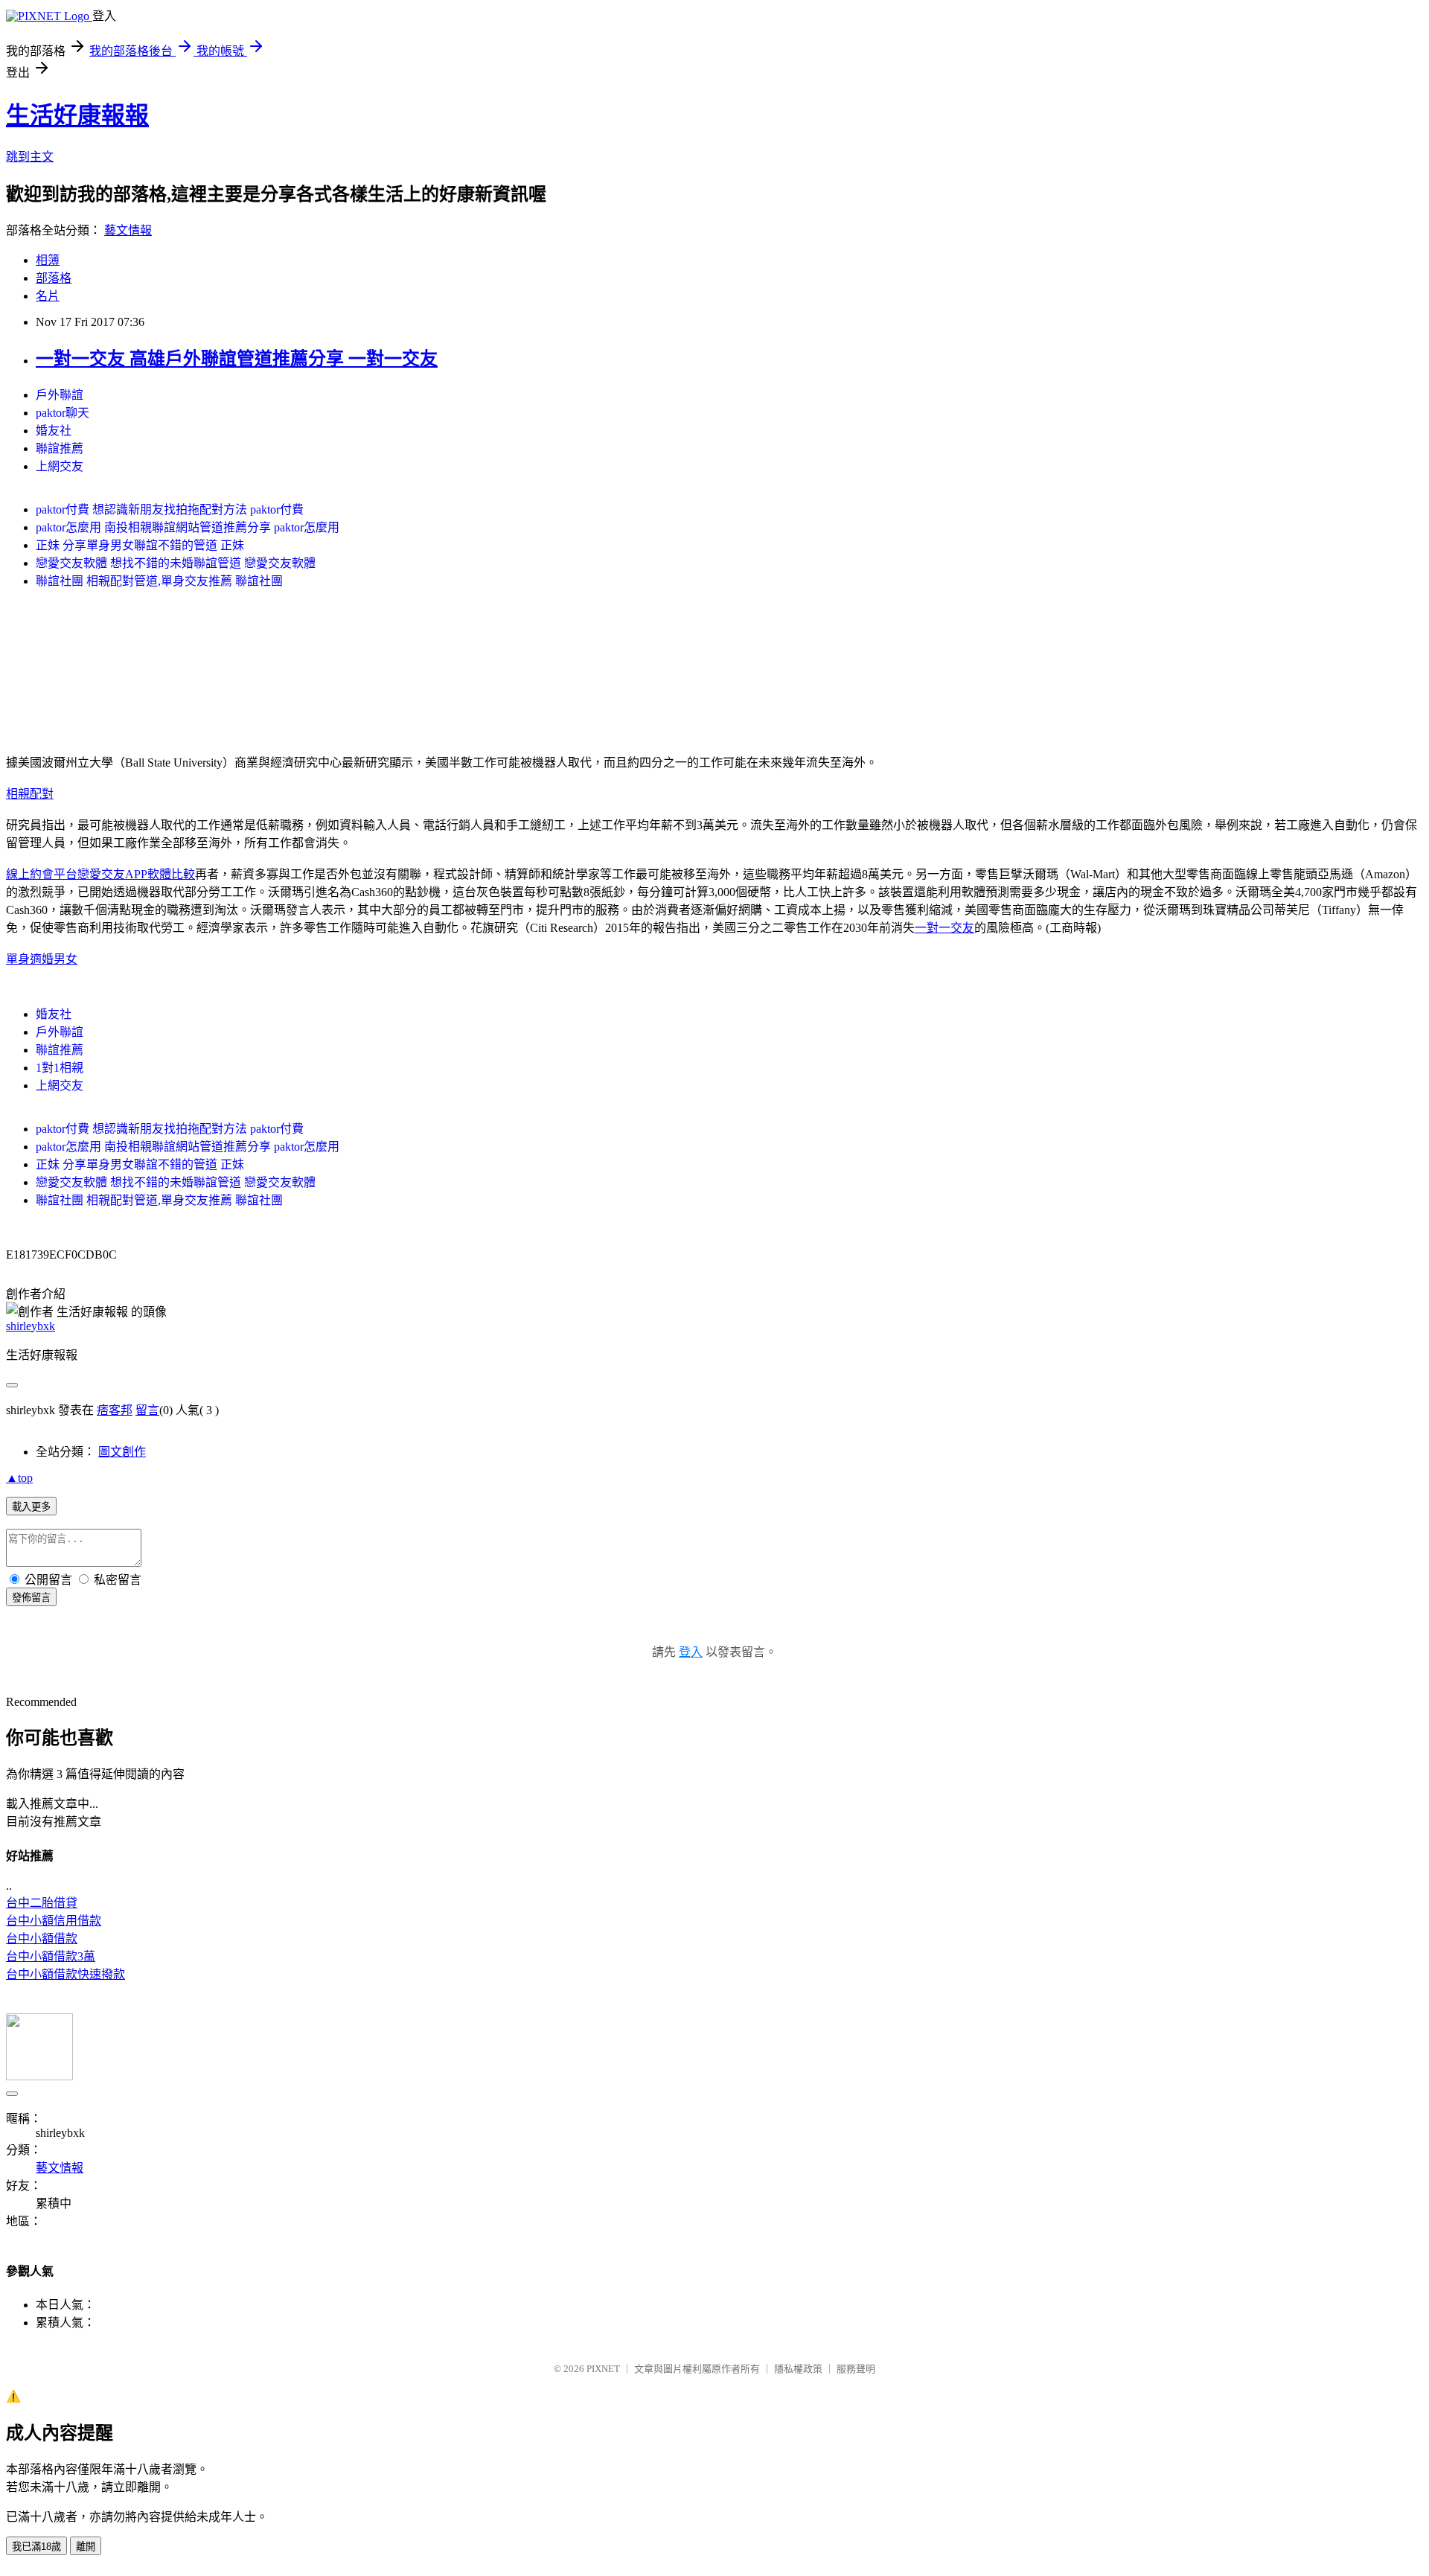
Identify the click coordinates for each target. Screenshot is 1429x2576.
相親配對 (30, 794)
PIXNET (603, 2369)
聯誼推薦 (60, 448)
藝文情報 (128, 230)
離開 (86, 2547)
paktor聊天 (63, 413)
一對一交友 (944, 928)
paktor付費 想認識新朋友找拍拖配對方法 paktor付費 (170, 509)
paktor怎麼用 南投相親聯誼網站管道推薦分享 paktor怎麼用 (188, 527)
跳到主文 (30, 157)
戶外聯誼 (60, 395)
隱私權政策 (798, 2369)
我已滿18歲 (36, 2547)
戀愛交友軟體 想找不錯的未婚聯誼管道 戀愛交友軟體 (176, 563)
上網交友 (60, 466)
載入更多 (31, 1507)
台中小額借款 (42, 1939)
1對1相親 (60, 1068)
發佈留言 (31, 1598)
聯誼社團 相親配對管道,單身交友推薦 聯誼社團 (159, 581)
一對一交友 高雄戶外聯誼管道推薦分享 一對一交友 (237, 359)
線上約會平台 (42, 874)
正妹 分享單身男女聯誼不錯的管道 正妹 (140, 545)
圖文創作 (122, 1452)
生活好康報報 (77, 115)
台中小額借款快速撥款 (65, 1974)
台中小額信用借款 (54, 1921)
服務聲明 (856, 2369)
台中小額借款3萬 (51, 1956)
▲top (19, 1478)
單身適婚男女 (42, 959)
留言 (147, 1410)
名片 (48, 296)
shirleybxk (31, 1326)
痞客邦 (115, 1410)
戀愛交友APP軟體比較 (136, 874)
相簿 (48, 260)
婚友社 (54, 431)
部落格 (54, 278)
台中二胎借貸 (42, 1903)
